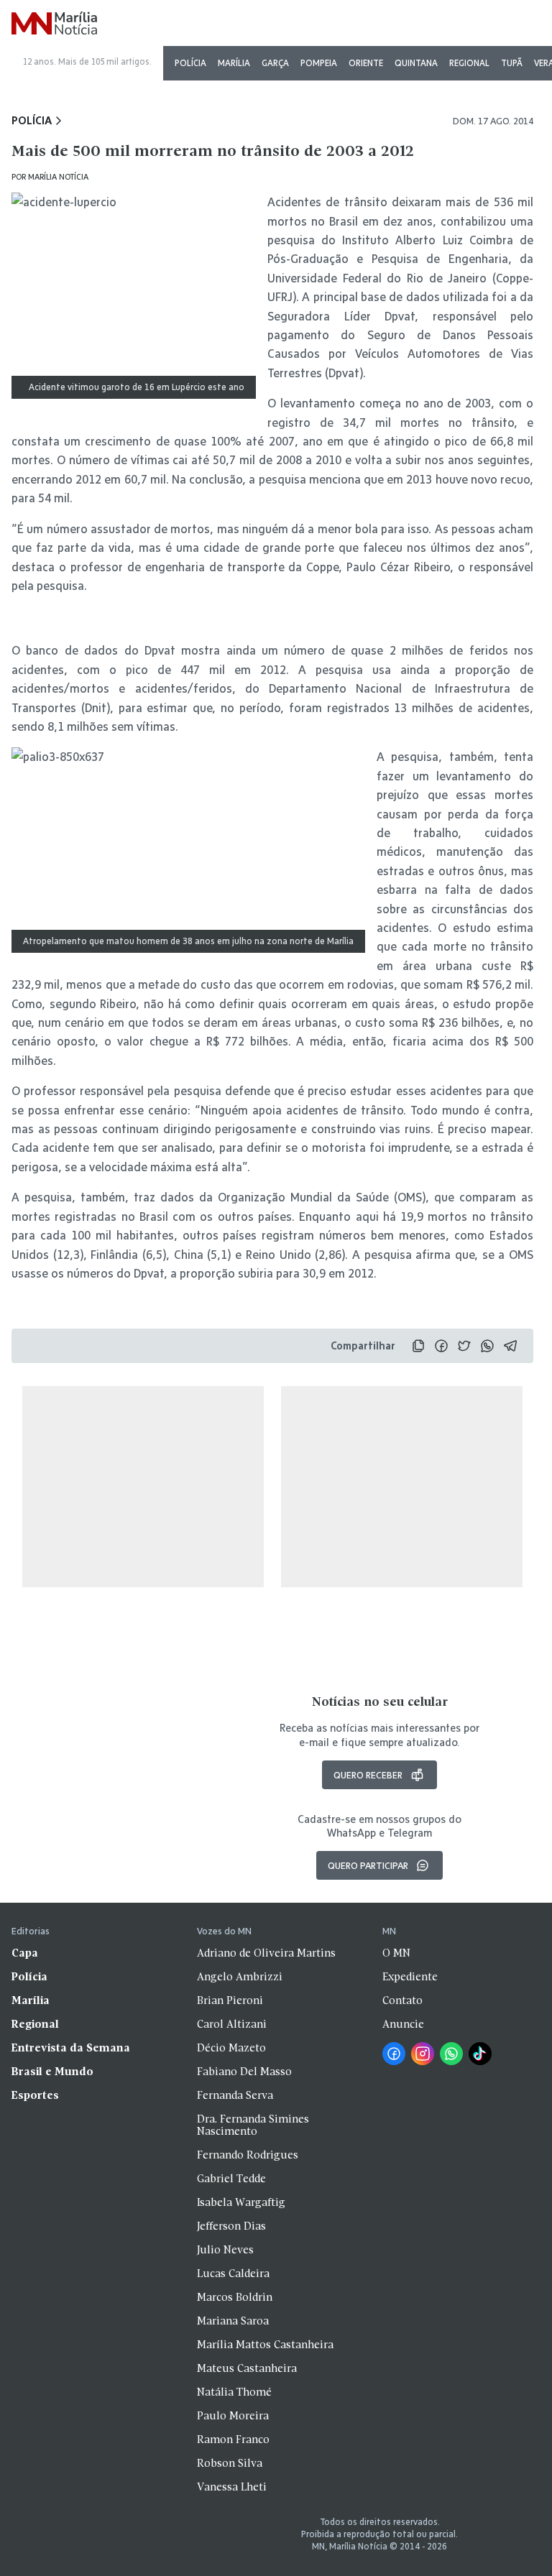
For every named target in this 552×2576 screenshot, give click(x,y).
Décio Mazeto (231, 2049)
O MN (396, 1954)
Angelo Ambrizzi (240, 1977)
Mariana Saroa (233, 2322)
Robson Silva (230, 2464)
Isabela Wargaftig (241, 2203)
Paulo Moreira (233, 2416)
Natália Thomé (234, 2393)
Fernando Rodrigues (248, 2156)
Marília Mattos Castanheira (265, 2345)
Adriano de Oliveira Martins (266, 1954)
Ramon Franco (233, 2440)
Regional (469, 63)
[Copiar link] (418, 1346)
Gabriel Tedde (231, 2179)
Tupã (512, 63)
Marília (234, 63)
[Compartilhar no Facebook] (441, 1346)
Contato (402, 2001)
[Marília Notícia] (54, 24)
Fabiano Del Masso (244, 2072)
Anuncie (403, 2025)
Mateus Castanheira (247, 2369)
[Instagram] (423, 2054)
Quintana (416, 63)
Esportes (35, 2096)
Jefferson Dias (231, 2227)
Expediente (410, 1977)
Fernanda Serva (235, 2096)
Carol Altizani (232, 2025)
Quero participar (368, 1865)
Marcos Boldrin (235, 2298)
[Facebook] (394, 2054)
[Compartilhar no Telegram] (510, 1346)
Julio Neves (225, 2250)
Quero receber (368, 1775)
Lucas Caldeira (233, 2274)
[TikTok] (480, 2054)
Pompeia (319, 63)
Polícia (190, 63)
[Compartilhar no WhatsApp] (487, 1346)
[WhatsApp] (451, 2054)
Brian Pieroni (230, 2001)
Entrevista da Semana (71, 2049)
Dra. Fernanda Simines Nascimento (253, 2126)
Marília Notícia (58, 176)
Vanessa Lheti (232, 2488)
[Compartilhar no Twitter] (464, 1346)
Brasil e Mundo (52, 2072)
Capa (25, 1954)
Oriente (366, 63)
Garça (275, 63)
